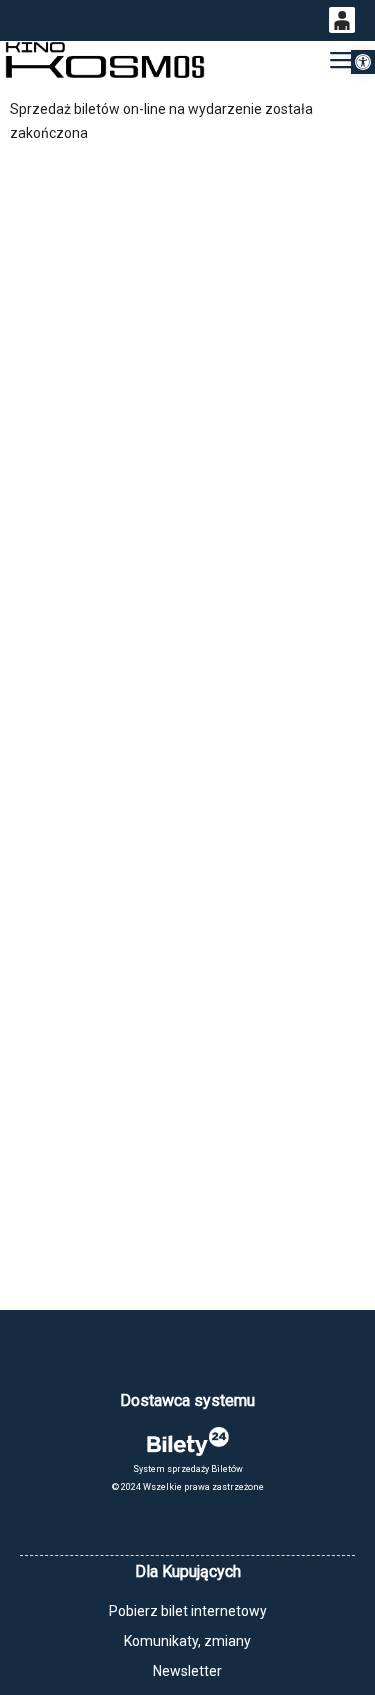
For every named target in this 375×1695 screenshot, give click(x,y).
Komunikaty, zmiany (187, 1641)
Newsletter (187, 1671)
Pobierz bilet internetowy (188, 1611)
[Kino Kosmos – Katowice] (105, 60)
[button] (363, 62)
